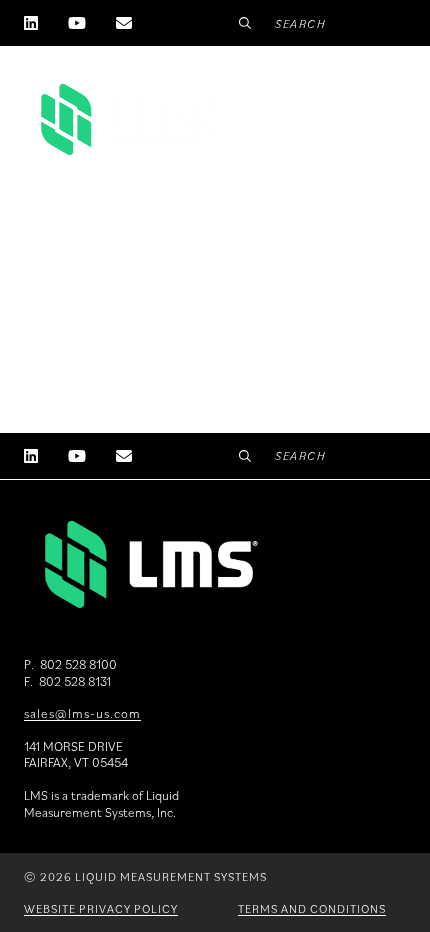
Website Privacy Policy (101, 908)
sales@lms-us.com (82, 713)
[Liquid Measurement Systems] (126, 119)
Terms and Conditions (312, 908)
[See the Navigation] (382, 111)
